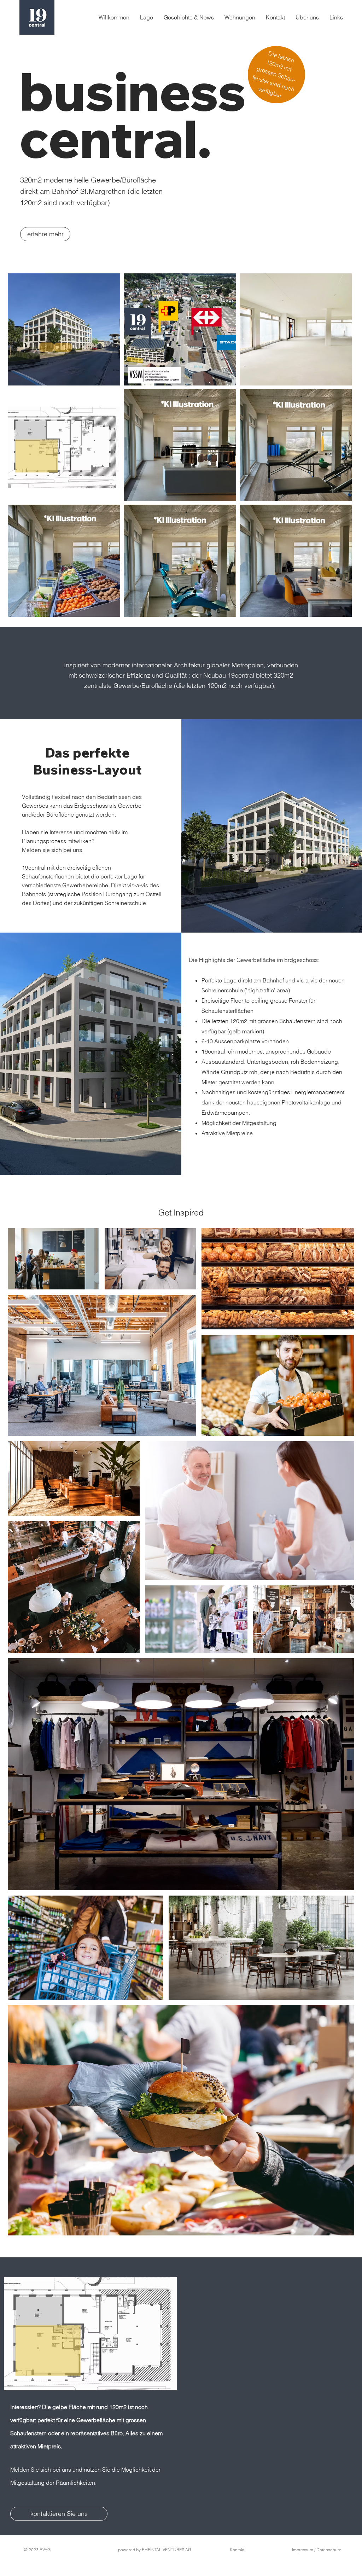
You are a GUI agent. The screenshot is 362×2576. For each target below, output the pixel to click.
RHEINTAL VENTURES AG (167, 2550)
